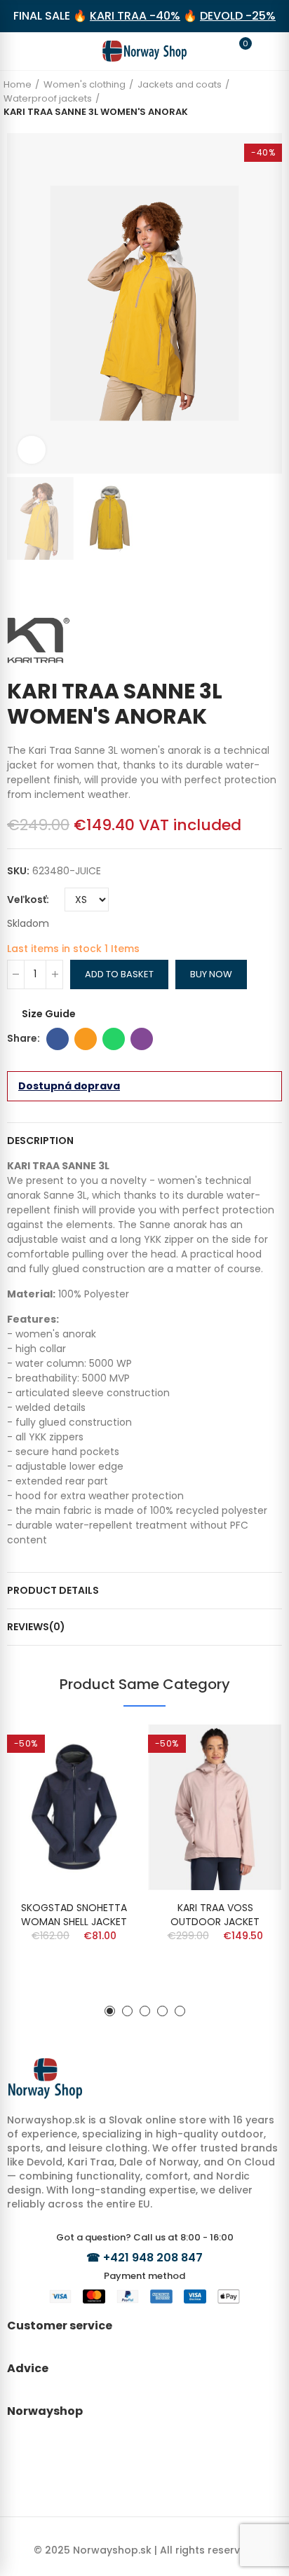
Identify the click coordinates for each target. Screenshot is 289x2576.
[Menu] (24, 51)
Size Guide (49, 1014)
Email (86, 1039)
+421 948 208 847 (153, 2258)
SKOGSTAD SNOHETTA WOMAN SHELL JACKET (74, 1915)
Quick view (106, 1749)
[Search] (51, 50)
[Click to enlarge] (32, 450)
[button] (21, 303)
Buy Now (211, 974)
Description (40, 1141)
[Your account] (265, 51)
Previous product (250, 588)
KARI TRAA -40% (135, 16)
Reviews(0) (36, 1627)
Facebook (58, 1039)
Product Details (53, 1590)
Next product (271, 588)
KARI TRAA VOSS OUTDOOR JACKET (215, 1915)
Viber (142, 1039)
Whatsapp (114, 1039)
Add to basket (119, 974)
